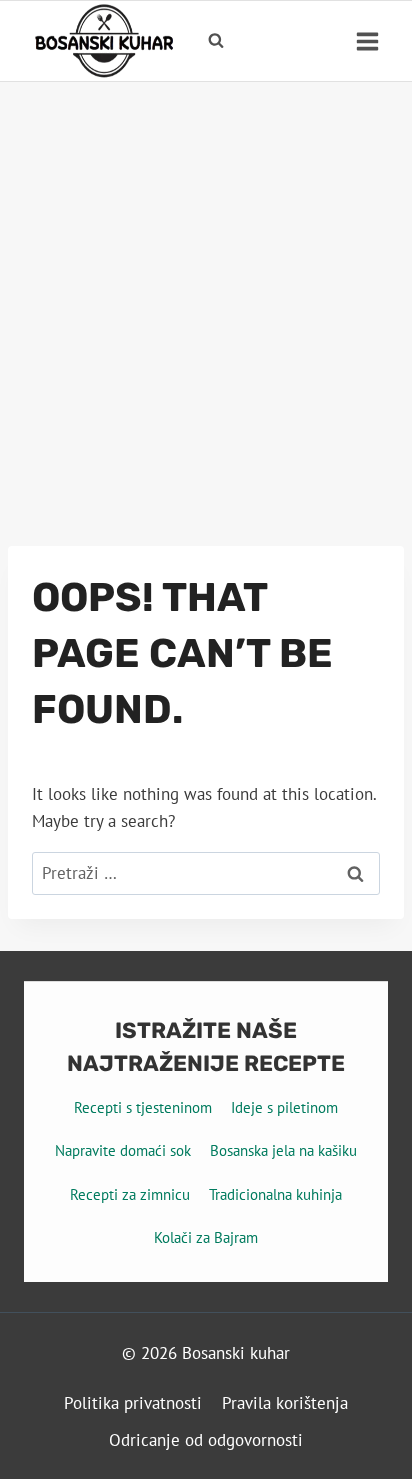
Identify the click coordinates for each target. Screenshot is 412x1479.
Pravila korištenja (285, 1403)
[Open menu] (367, 41)
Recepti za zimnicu (130, 1194)
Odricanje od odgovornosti (206, 1440)
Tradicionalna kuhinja (275, 1194)
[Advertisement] (206, 298)
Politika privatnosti (133, 1403)
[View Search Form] (216, 41)
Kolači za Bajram (206, 1237)
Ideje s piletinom (284, 1107)
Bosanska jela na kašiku (283, 1150)
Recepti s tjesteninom (143, 1107)
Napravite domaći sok (123, 1150)
